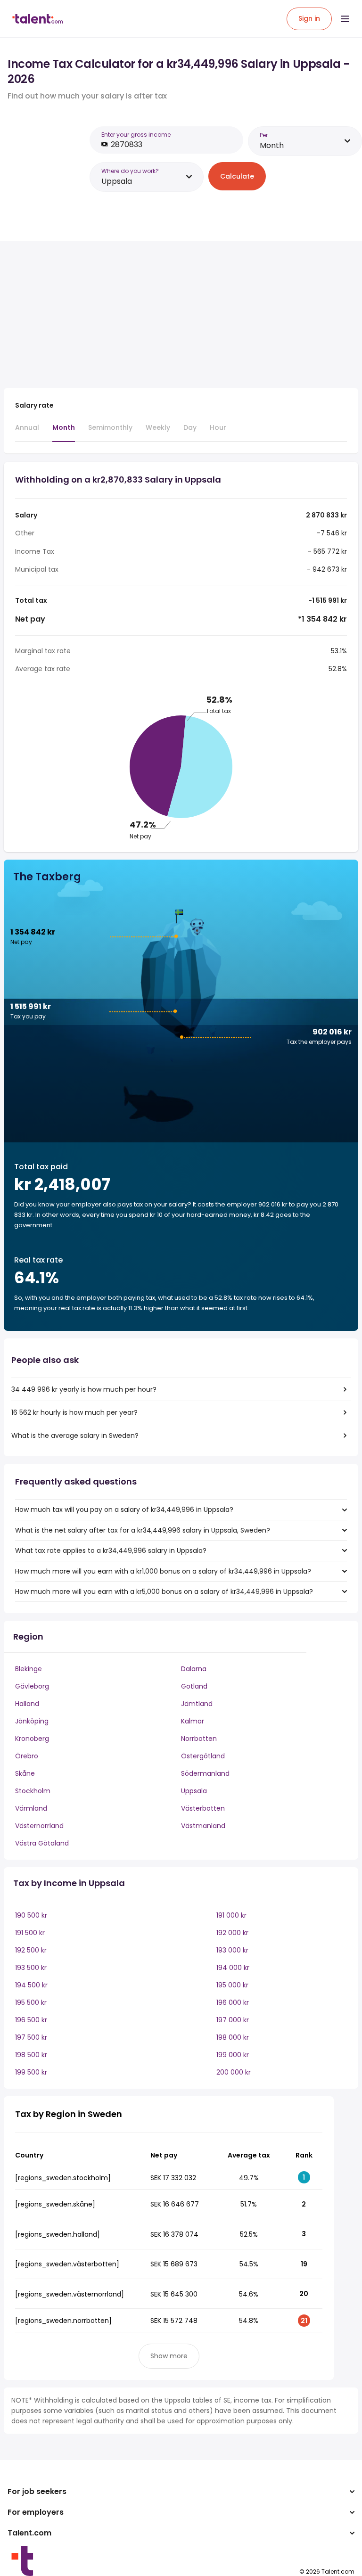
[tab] (27, 432)
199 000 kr (233, 2055)
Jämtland (197, 1704)
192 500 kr (31, 1950)
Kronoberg (32, 1739)
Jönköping (32, 1721)
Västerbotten (203, 1808)
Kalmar (193, 1721)
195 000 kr (232, 1985)
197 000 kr (233, 2020)
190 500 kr (31, 1915)
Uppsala (194, 1791)
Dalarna (194, 1669)
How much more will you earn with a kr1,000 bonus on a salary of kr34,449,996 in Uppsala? (163, 1571)
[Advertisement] (169, 314)
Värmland (31, 1808)
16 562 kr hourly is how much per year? (74, 1412)
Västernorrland (39, 1826)
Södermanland (205, 1773)
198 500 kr (31, 2055)
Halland (27, 1704)
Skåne (25, 1773)
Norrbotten (199, 1739)
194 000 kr (233, 1968)
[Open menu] (345, 19)
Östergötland (203, 1756)
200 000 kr (234, 2072)
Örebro (27, 1756)
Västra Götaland (42, 1843)
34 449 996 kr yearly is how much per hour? (84, 1389)
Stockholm (33, 1791)
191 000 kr (231, 1915)
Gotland (194, 1686)
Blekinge (29, 1669)
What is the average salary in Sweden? (75, 1436)
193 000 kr (232, 1950)
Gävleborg (32, 1686)
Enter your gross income (136, 135)
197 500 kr (31, 2037)
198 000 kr (233, 2037)
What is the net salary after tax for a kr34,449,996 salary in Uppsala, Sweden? (143, 1530)
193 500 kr (31, 1968)
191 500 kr (30, 1933)
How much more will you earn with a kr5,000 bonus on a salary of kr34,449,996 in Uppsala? (164, 1592)
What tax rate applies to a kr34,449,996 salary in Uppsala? (111, 1551)
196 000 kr (233, 2002)
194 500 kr (31, 1985)
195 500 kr (31, 2002)
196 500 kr (31, 2020)
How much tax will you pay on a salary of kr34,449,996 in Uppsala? (124, 1510)
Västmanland (203, 1826)
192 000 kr (232, 1933)
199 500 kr (31, 2072)
